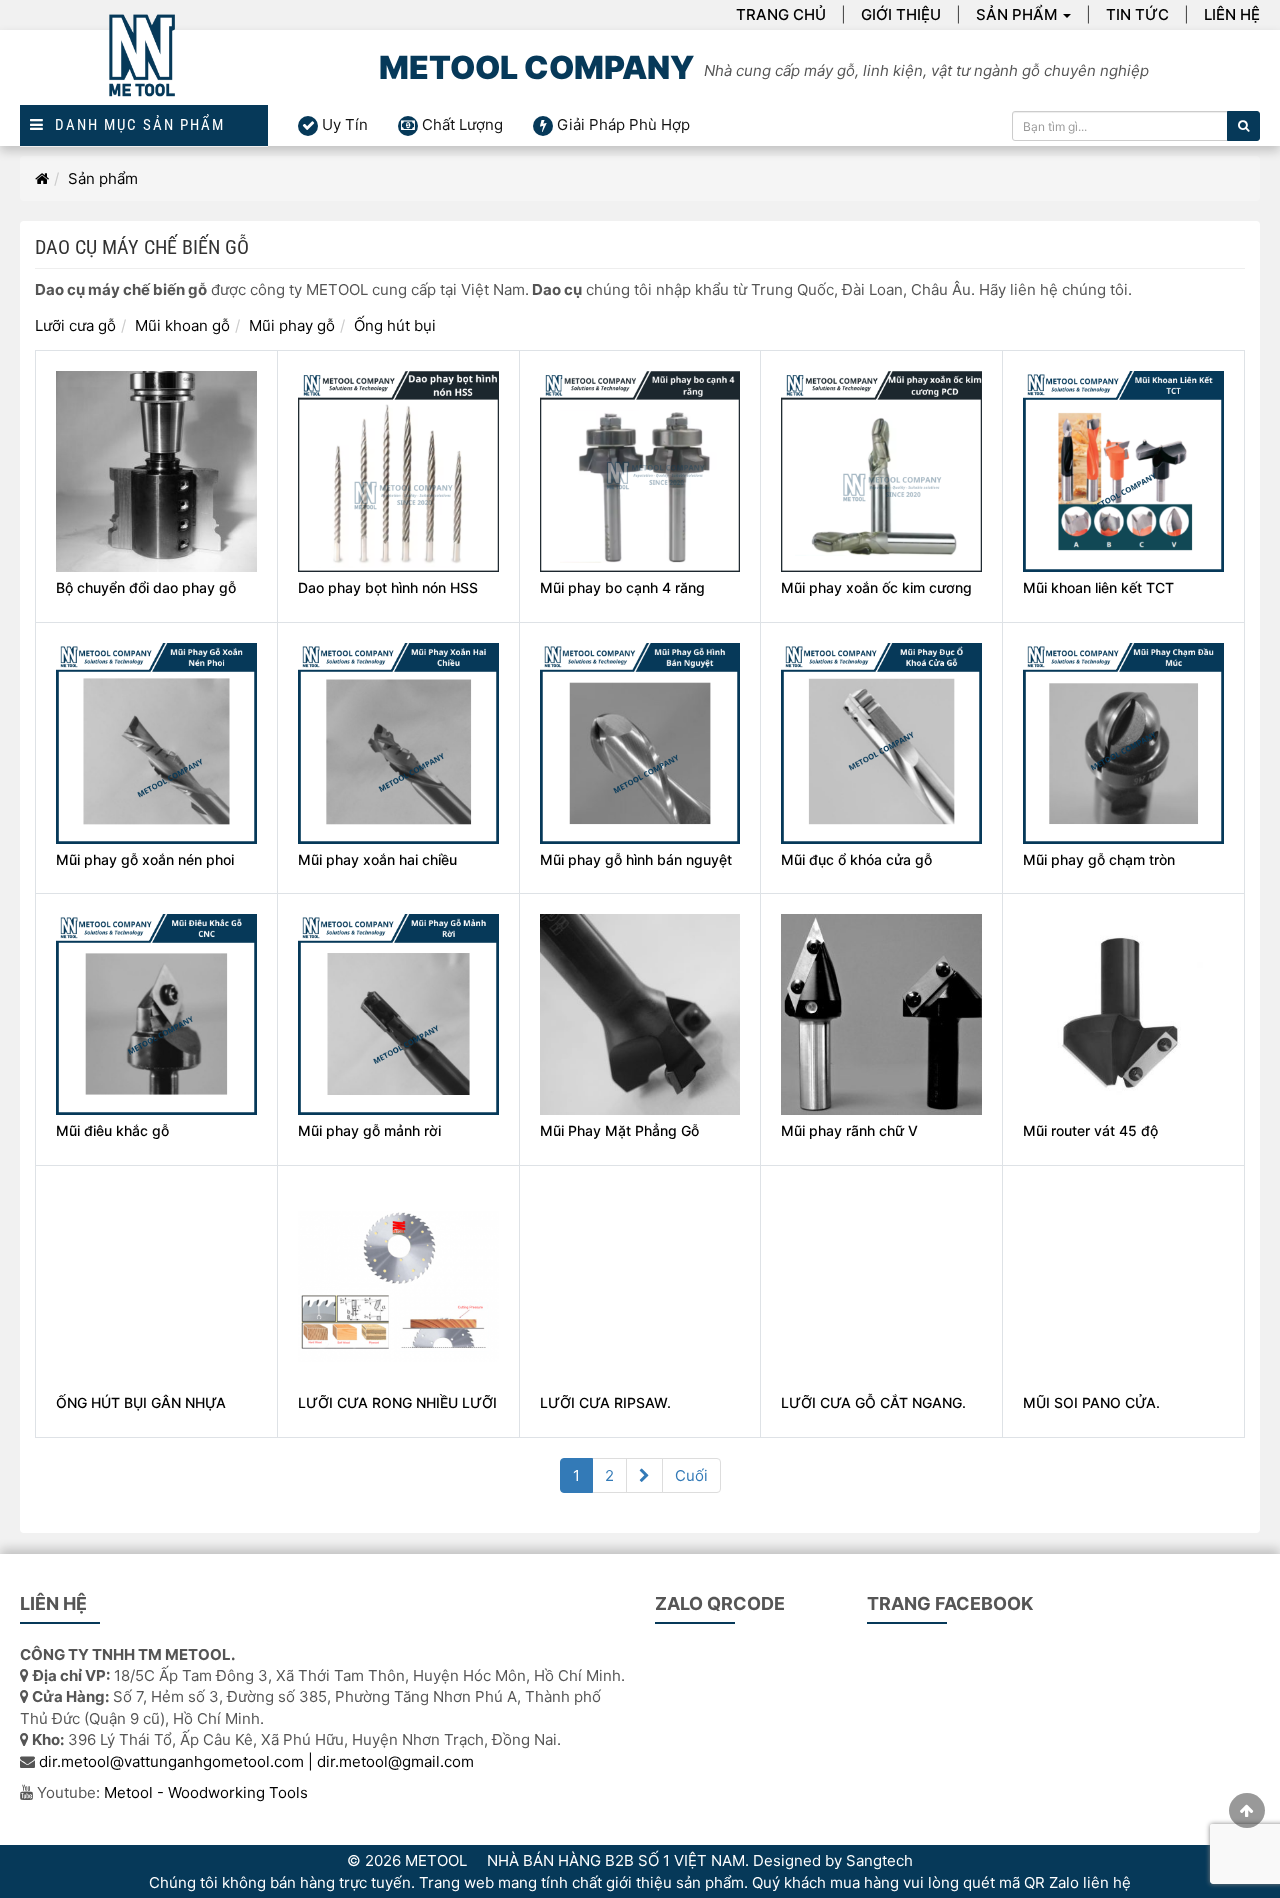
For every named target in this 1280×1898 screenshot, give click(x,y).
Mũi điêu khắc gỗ (112, 1130)
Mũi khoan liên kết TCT (1098, 587)
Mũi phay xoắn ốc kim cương (876, 587)
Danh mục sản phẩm (135, 125)
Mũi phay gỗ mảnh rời (369, 1130)
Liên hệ (1232, 14)
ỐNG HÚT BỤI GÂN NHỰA (141, 1402)
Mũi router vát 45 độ (1090, 1130)
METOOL (436, 1860)
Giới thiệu (901, 14)
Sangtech (879, 1860)
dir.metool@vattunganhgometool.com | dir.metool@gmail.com (256, 1761)
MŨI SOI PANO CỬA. (1091, 1402)
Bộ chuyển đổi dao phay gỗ (146, 587)
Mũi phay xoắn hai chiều (377, 859)
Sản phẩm (1016, 14)
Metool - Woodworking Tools (206, 1792)
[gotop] (1247, 1810)
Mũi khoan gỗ (182, 325)
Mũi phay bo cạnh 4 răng (622, 587)
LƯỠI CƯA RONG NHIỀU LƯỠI (397, 1402)
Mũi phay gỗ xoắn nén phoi (145, 859)
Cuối (691, 1475)
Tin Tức (1137, 14)
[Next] (644, 1475)
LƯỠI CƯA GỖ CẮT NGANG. (873, 1402)
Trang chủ (781, 14)
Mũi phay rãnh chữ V (849, 1130)
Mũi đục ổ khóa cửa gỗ (856, 859)
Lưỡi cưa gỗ (75, 325)
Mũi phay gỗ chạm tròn (1099, 859)
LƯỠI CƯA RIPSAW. (605, 1402)
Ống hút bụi (395, 325)
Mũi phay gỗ (292, 325)
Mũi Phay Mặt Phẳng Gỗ (619, 1130)
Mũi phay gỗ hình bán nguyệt (636, 859)
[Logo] (144, 67)
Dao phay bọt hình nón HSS (388, 587)
